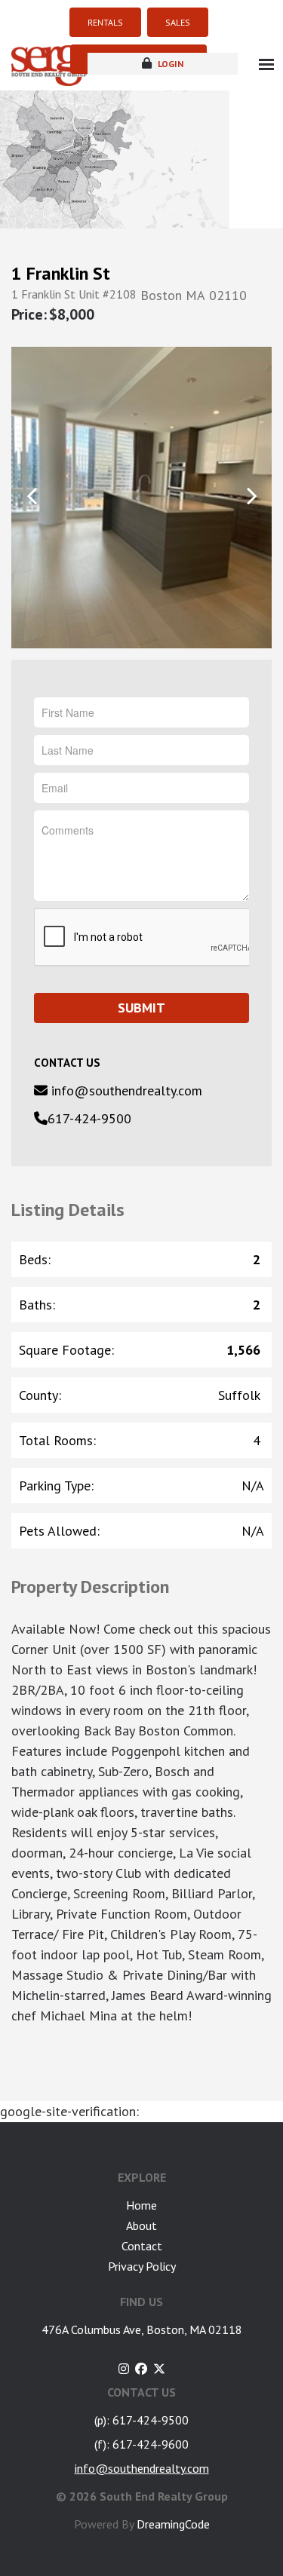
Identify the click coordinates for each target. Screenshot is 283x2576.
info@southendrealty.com (125, 1090)
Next (251, 496)
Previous (32, 496)
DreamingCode (173, 2524)
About (141, 2225)
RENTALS (105, 22)
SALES (178, 22)
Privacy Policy (142, 2266)
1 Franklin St (61, 274)
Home (141, 2205)
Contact (142, 2246)
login (169, 64)
